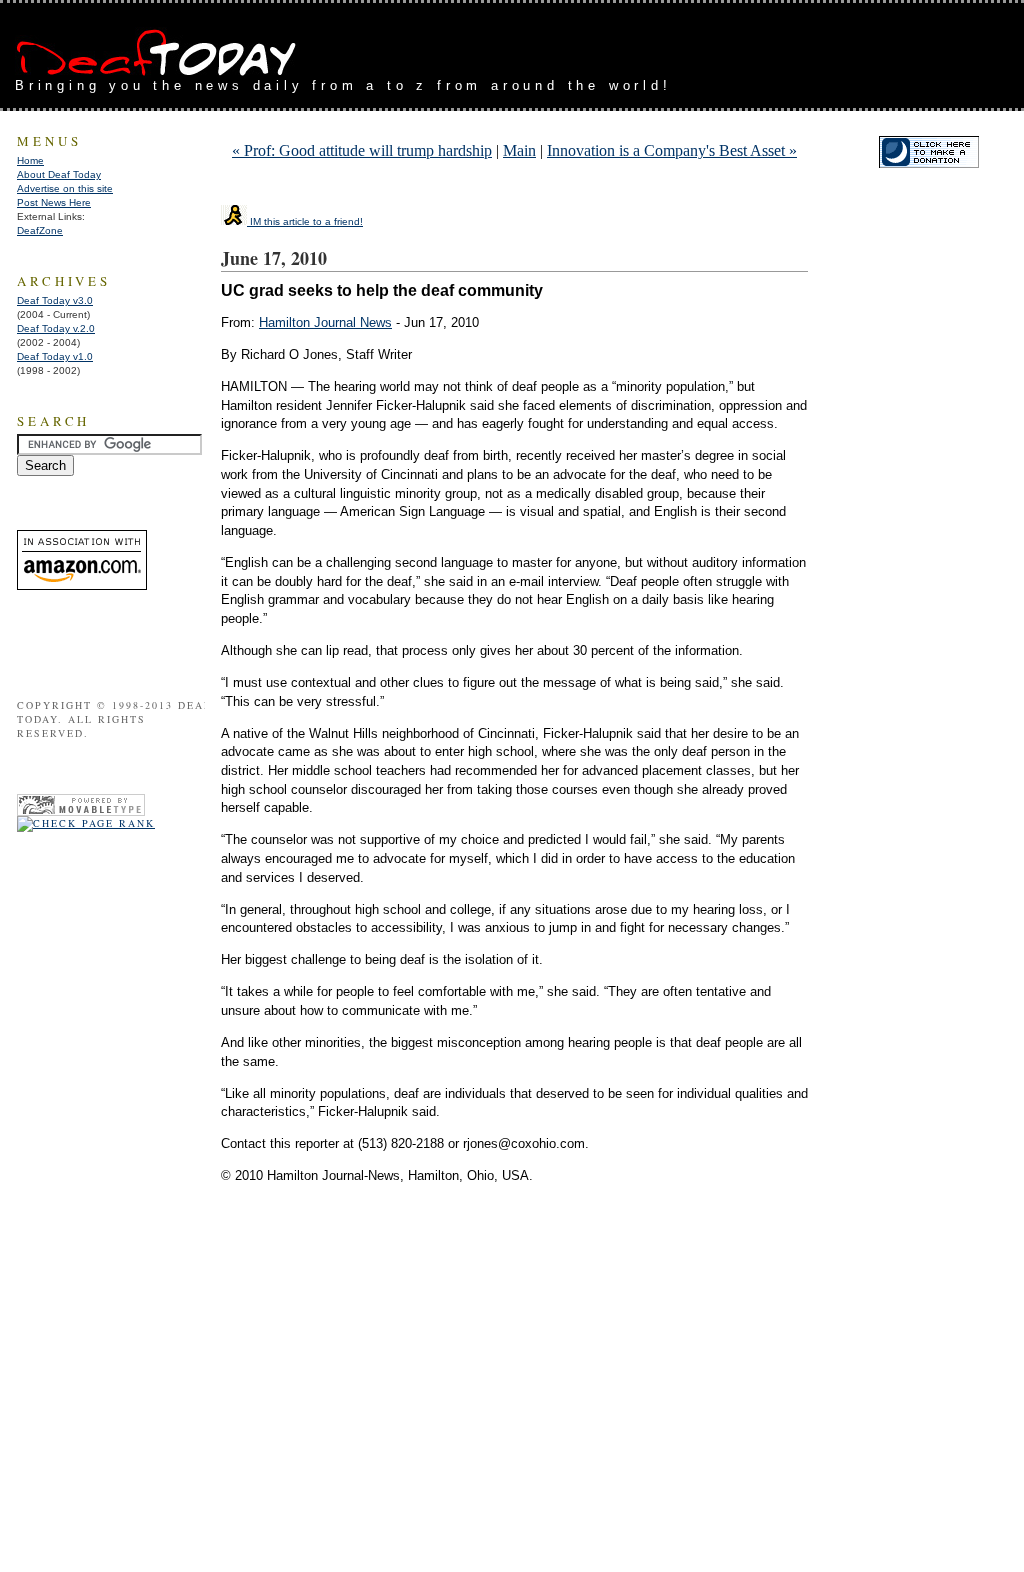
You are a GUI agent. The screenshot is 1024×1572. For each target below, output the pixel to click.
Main (519, 150)
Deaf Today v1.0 (55, 356)
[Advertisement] (775, 48)
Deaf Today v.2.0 (56, 328)
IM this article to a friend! (305, 221)
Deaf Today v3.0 (55, 300)
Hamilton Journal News (325, 322)
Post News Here (54, 202)
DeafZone (40, 230)
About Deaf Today (59, 174)
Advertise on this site (65, 188)
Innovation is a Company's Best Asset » (672, 150)
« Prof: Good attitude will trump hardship (362, 150)
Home (30, 160)
